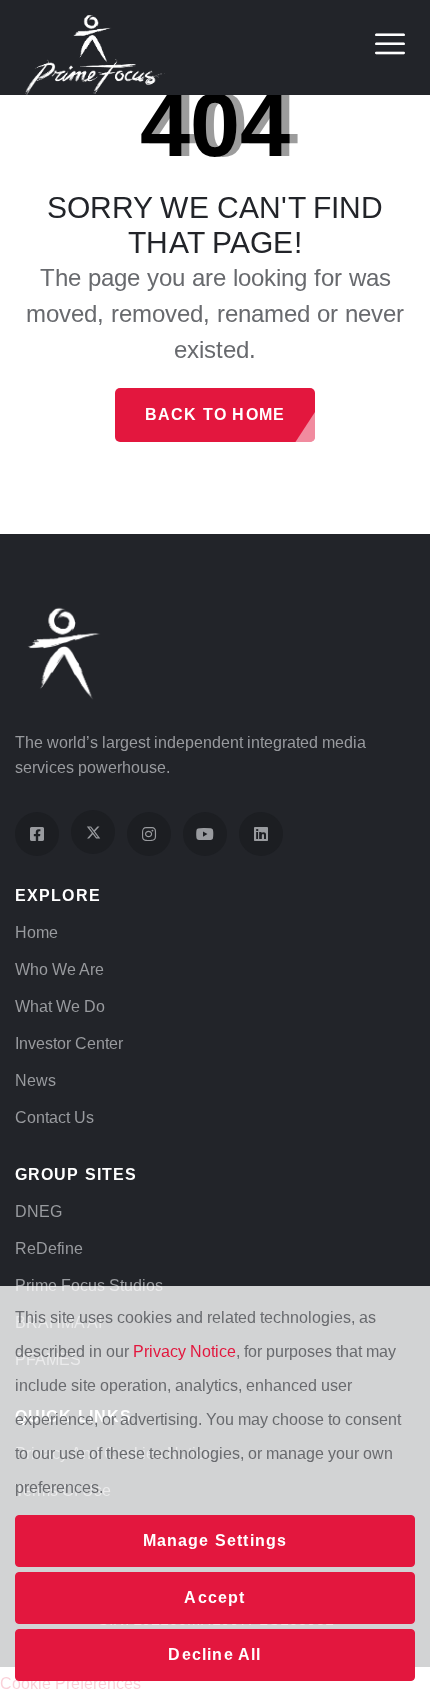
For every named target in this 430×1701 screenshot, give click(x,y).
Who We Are (59, 969)
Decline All (214, 1654)
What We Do (60, 1006)
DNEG (38, 1211)
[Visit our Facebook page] (37, 834)
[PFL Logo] (95, 53)
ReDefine (49, 1248)
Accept (214, 1597)
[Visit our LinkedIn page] (261, 834)
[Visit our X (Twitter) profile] (93, 832)
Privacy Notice (184, 1351)
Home (36, 932)
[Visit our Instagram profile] (149, 834)
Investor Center (69, 1043)
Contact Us (54, 1117)
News (35, 1080)
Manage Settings (215, 1540)
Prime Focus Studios (89, 1285)
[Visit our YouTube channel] (205, 834)
